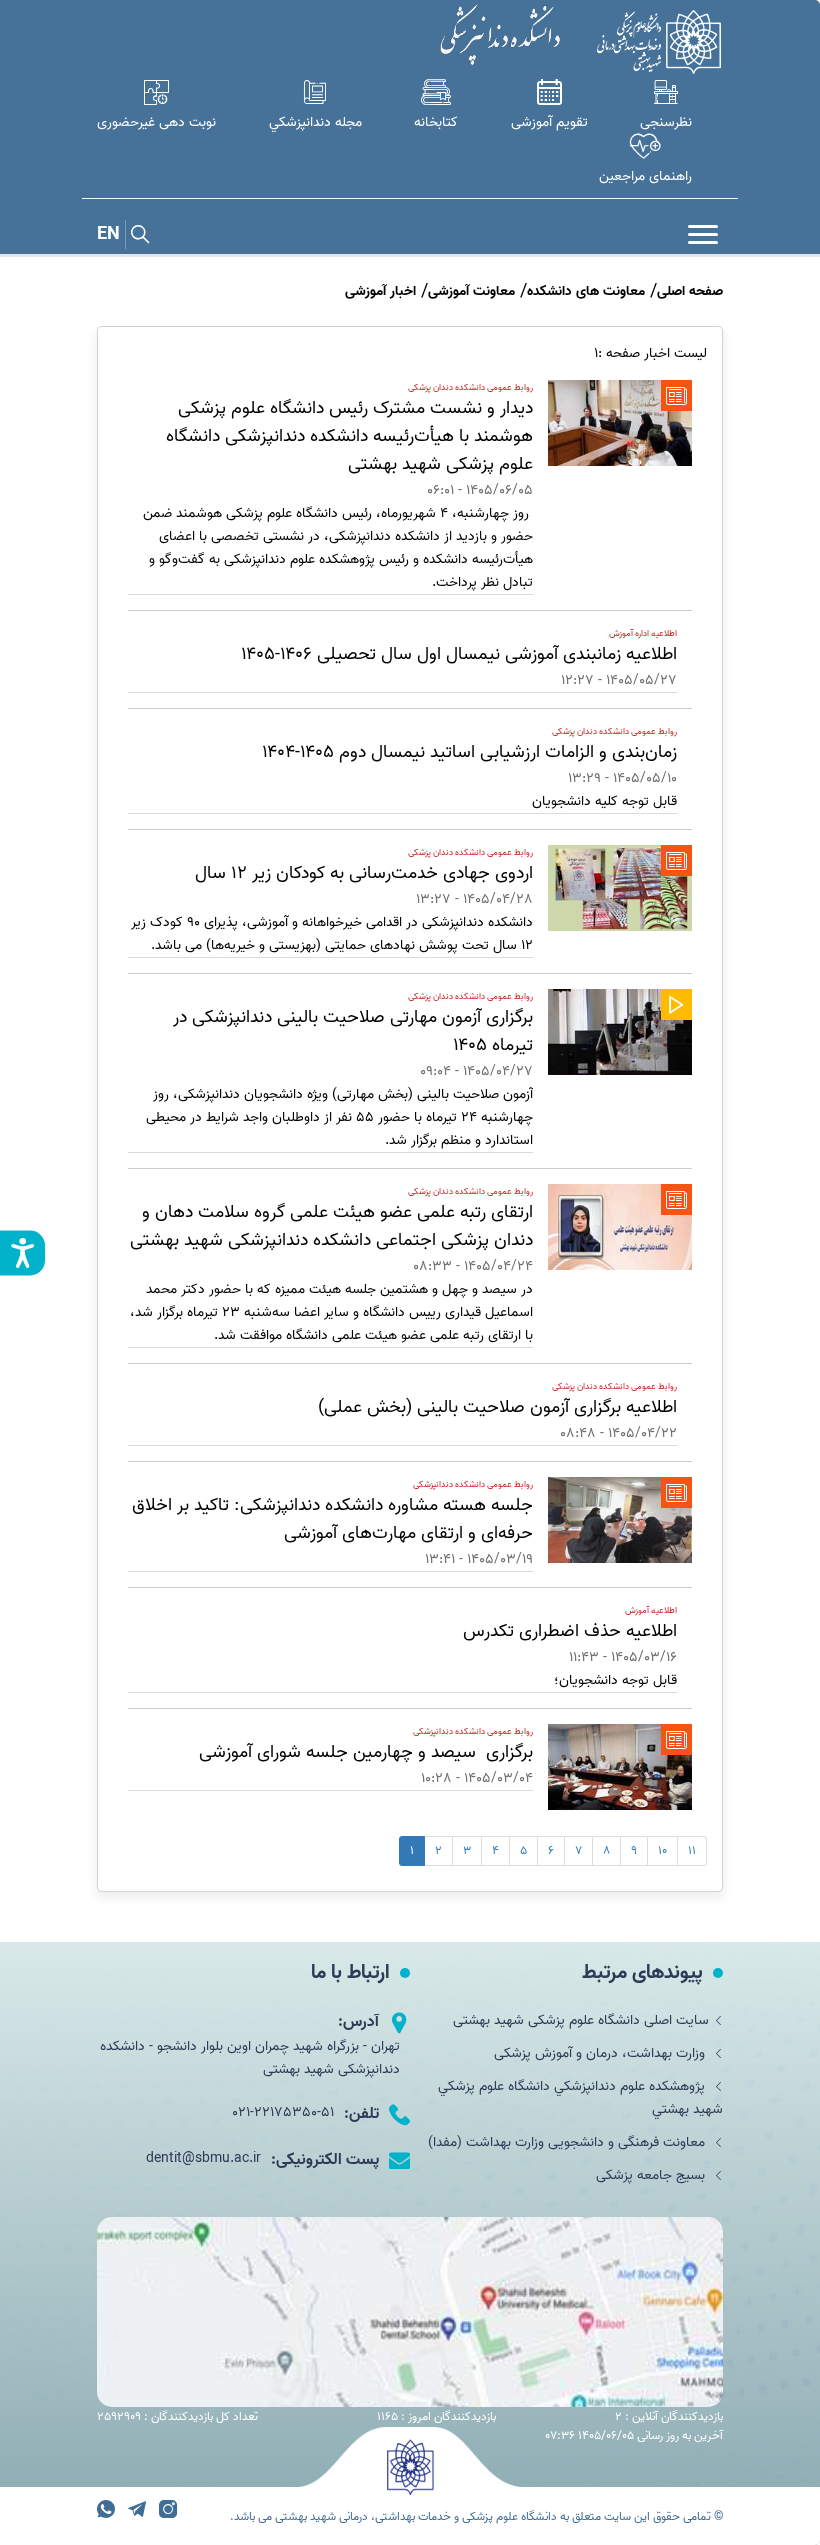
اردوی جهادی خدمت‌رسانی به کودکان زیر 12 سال (364, 873)
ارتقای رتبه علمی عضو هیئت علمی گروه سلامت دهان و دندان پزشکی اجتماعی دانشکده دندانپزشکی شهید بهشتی (331, 1226)
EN (108, 234)
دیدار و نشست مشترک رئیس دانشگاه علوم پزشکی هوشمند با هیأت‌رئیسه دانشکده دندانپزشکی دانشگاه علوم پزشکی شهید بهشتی (349, 436)
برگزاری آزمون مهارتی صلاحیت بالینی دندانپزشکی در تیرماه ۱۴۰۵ (353, 1031)
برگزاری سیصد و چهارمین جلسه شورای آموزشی (366, 1752)
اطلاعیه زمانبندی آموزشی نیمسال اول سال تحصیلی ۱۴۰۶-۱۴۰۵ (459, 654)
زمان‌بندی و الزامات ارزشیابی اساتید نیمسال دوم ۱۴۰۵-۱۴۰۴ (469, 752)
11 (692, 1850)
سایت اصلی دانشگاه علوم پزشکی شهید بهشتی (581, 2020)
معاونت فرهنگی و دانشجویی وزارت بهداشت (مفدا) (568, 2142)
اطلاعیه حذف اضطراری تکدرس (570, 1631)
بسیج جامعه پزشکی (652, 2175)
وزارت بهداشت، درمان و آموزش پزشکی (601, 2053)
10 (662, 1850)
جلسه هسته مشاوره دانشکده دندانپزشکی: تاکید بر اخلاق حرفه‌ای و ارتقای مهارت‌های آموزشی (332, 1519)
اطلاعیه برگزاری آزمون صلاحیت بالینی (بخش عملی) (497, 1407)
